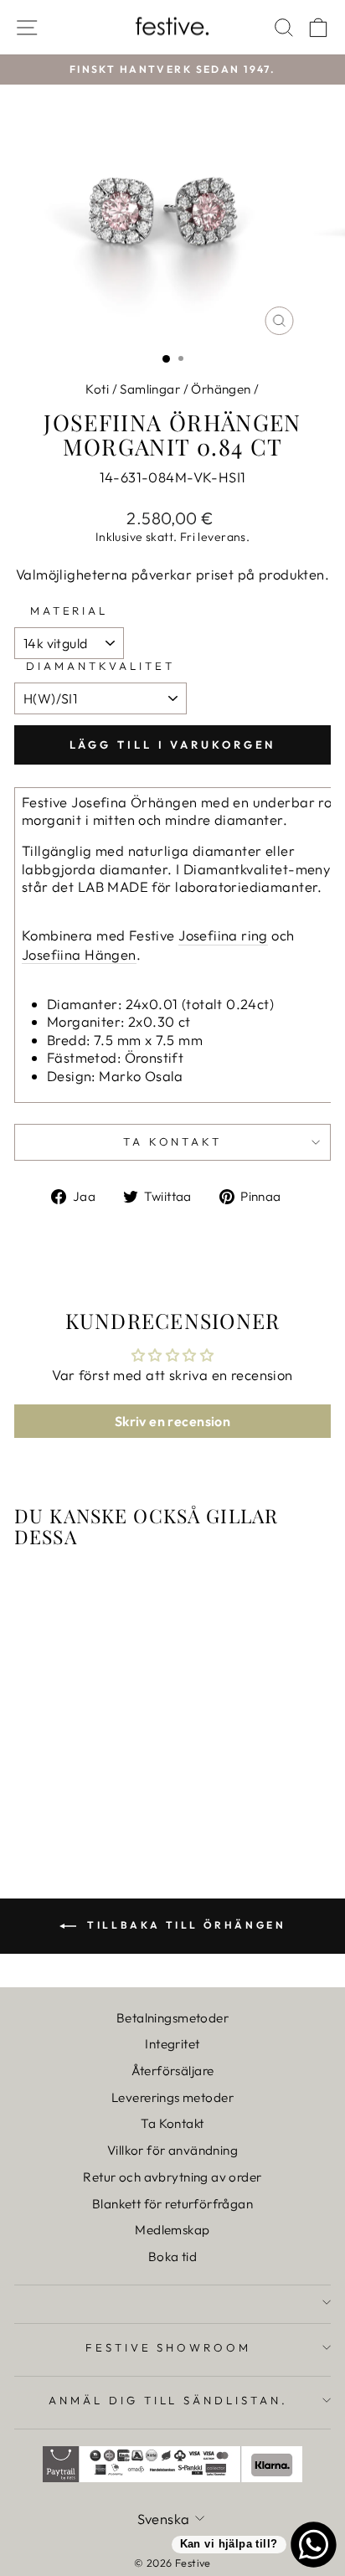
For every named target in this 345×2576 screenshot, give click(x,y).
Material (70, 611)
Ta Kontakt (172, 2123)
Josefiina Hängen (79, 954)
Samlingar (150, 389)
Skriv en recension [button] (172, 1421)
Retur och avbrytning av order (172, 2177)
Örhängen (221, 389)
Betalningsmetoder (172, 2018)
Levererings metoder (172, 2097)
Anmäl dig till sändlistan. (168, 2400)
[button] (60, 44)
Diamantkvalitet (100, 666)
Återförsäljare (173, 2071)
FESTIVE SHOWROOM (169, 2347)
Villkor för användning (172, 2150)
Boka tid (172, 2257)
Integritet (172, 2044)
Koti (97, 389)
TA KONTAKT (173, 1141)
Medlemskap (172, 2230)
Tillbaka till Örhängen (185, 1925)
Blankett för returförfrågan (172, 2204)
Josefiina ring (223, 935)
